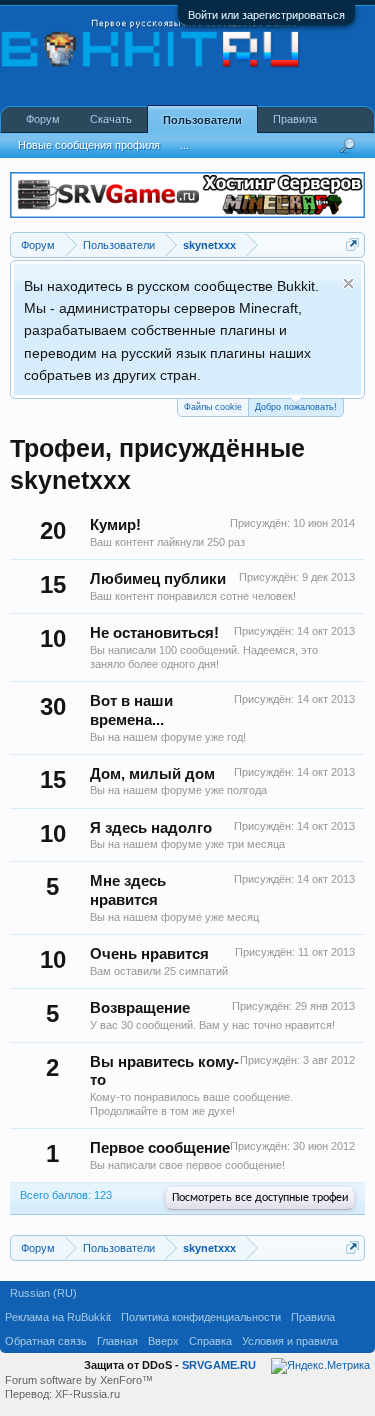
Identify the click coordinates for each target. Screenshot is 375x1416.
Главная (117, 1341)
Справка (210, 1341)
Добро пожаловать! (296, 407)
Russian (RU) (43, 1293)
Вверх (163, 1341)
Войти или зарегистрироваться (266, 15)
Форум (43, 119)
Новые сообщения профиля (89, 145)
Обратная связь (46, 1341)
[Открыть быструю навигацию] (352, 244)
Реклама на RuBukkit (58, 1317)
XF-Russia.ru (87, 1394)
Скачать (111, 119)
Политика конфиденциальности (201, 1317)
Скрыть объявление (348, 283)
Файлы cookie (213, 407)
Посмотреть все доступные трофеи (260, 1198)
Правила (295, 119)
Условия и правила (290, 1341)
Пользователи (202, 120)
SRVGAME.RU (219, 1365)
